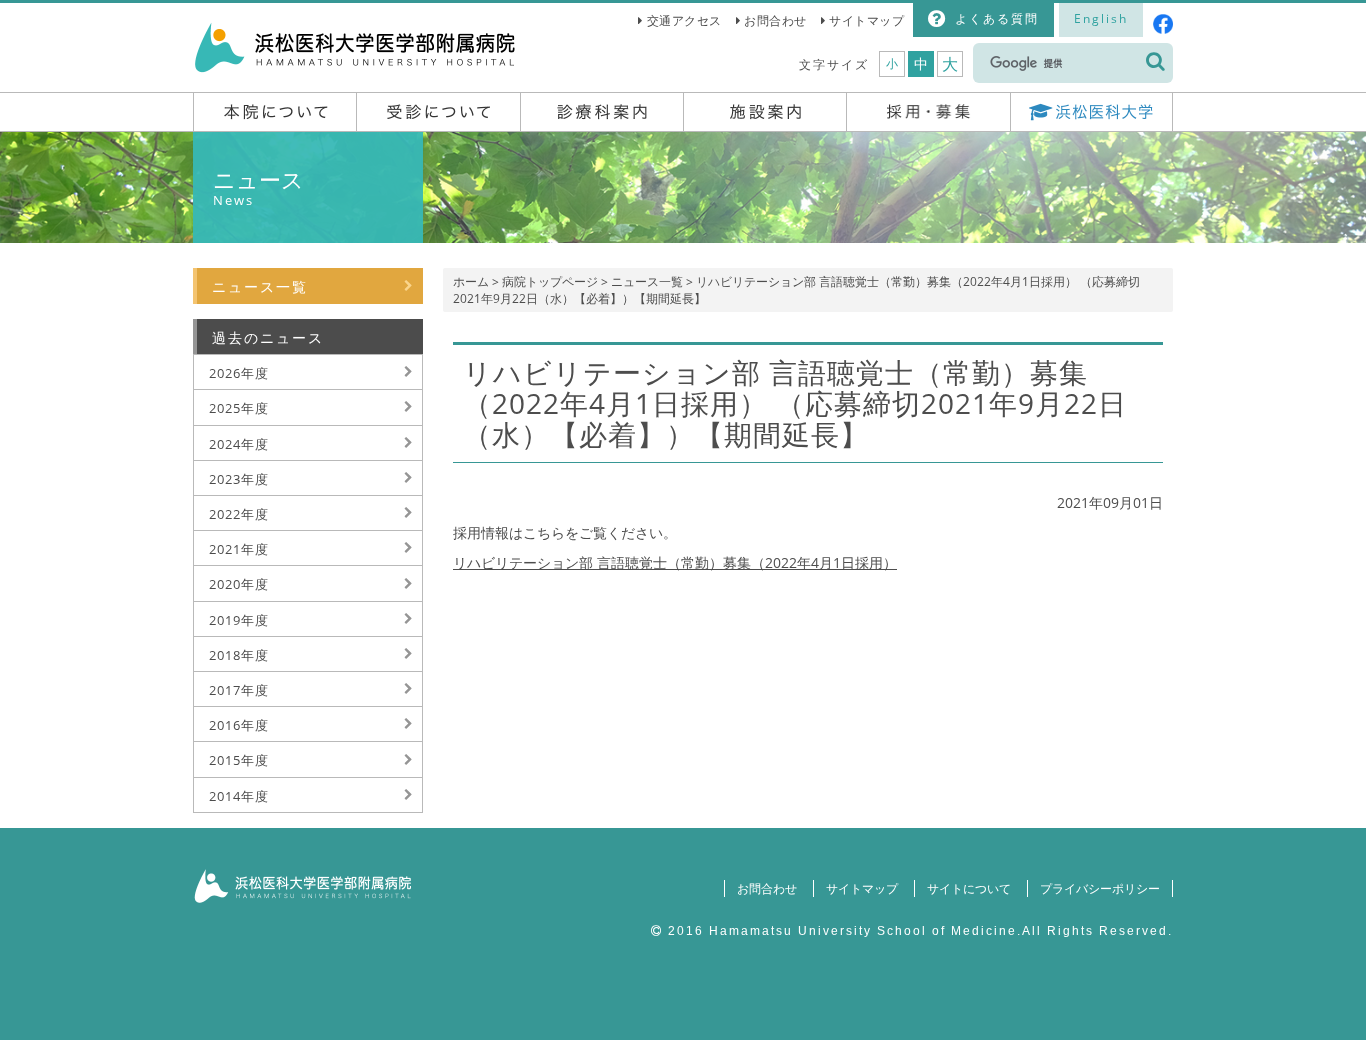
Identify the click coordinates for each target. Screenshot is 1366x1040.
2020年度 (239, 584)
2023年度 (239, 479)
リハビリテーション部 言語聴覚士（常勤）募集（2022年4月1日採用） (675, 562)
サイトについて (969, 888)
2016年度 (239, 725)
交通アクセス (684, 20)
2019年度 (239, 620)
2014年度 (239, 796)
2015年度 (239, 760)
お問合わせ (775, 20)
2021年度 (239, 549)
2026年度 (239, 373)
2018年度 (239, 655)
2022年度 (239, 514)
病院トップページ (550, 281)
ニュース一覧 (647, 281)
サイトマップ (866, 20)
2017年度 (239, 690)
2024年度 (239, 444)
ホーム (471, 281)
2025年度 (239, 408)
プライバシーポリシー (1100, 888)
